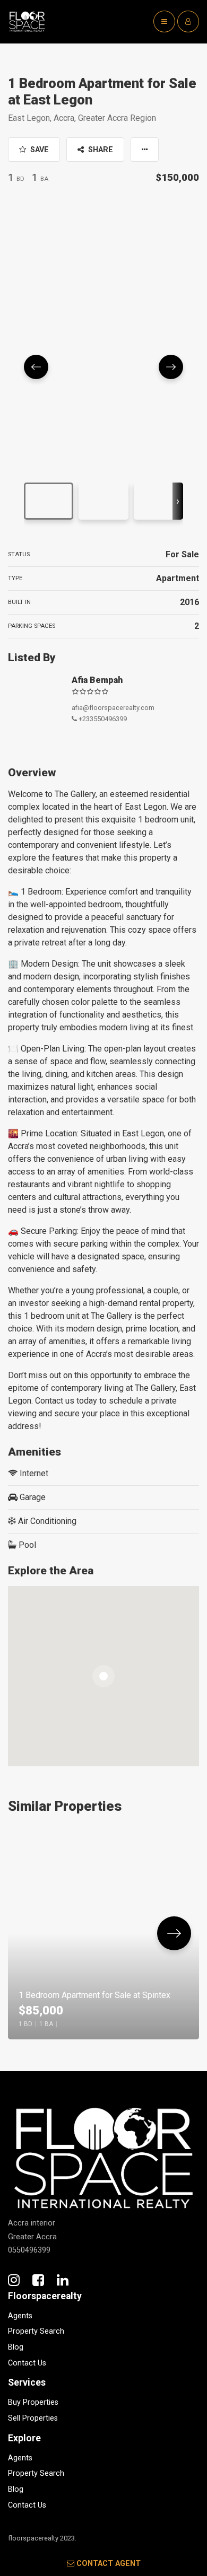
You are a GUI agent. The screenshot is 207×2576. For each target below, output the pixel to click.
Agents (20, 2316)
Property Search (36, 2331)
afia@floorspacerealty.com (113, 708)
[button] (145, 150)
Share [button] (100, 150)
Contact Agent (109, 2564)
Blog (16, 2347)
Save (38, 150)
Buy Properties (33, 2402)
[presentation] (178, 501)
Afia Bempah (97, 680)
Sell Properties (33, 2418)
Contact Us (27, 2363)
